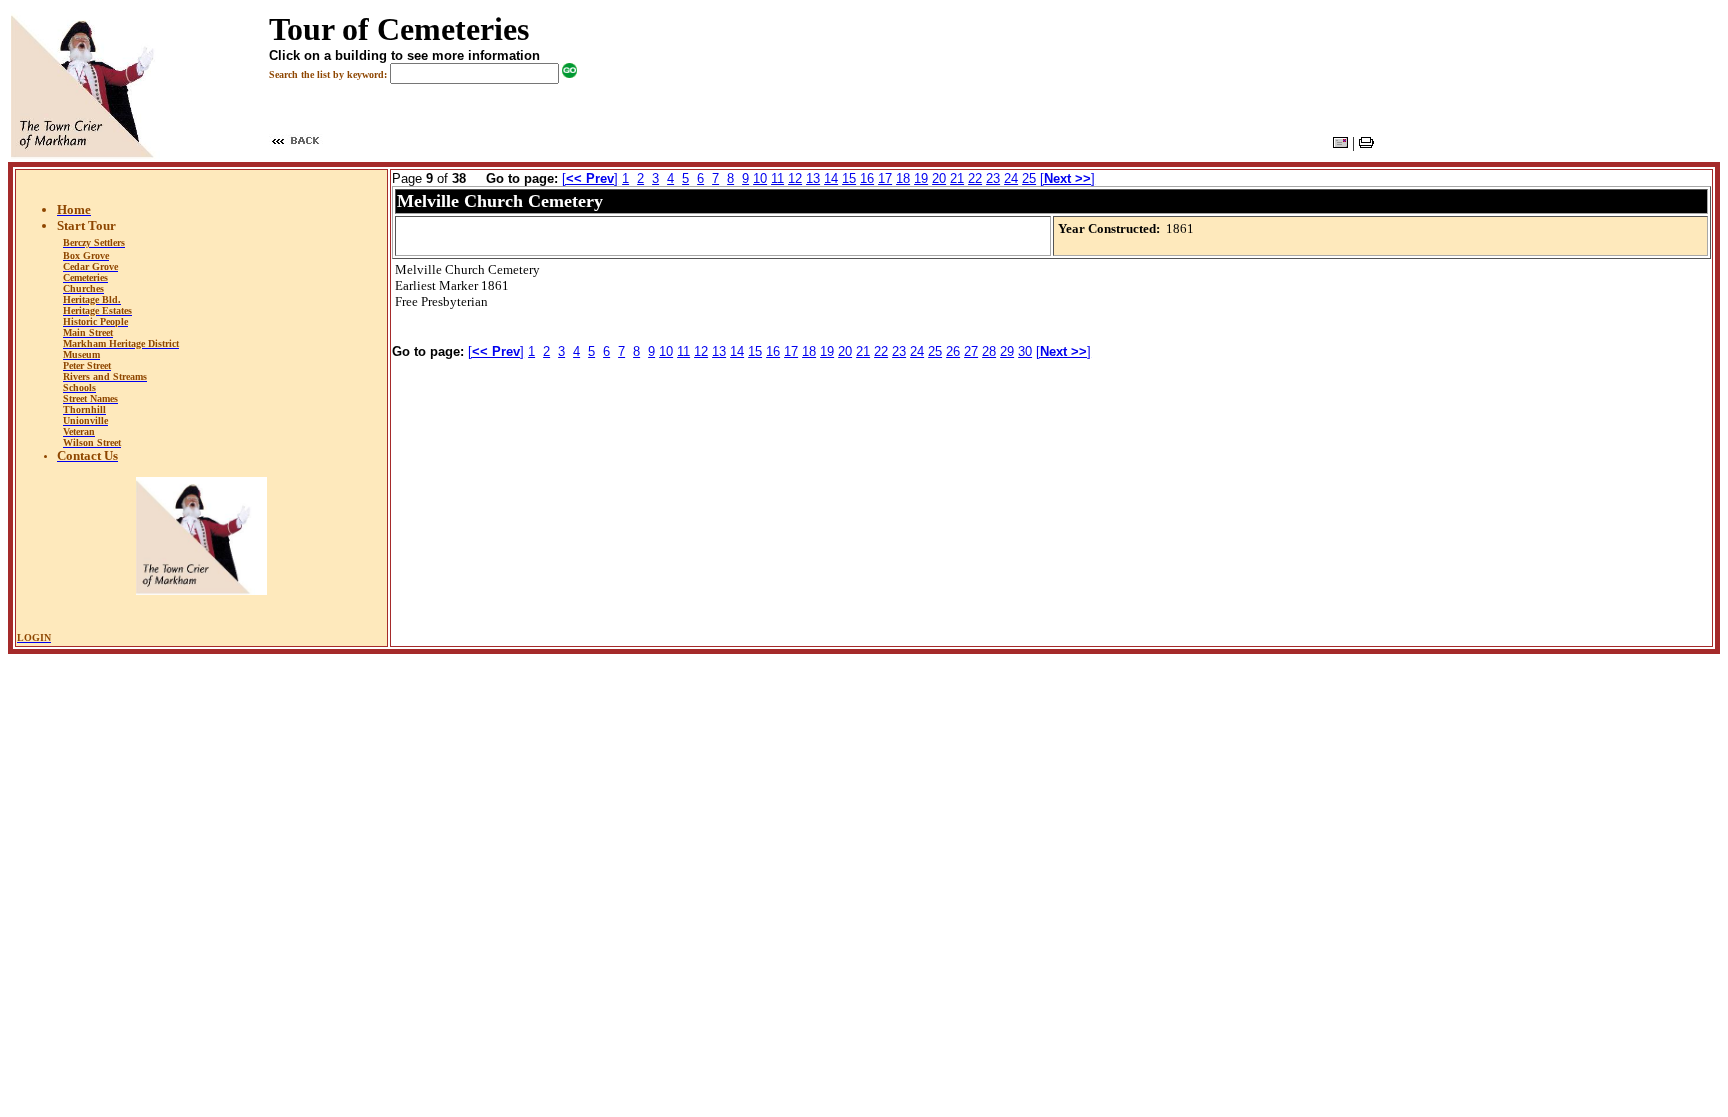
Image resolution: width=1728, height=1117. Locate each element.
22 (975, 178)
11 (777, 178)
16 (867, 178)
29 (1007, 351)
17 (885, 178)
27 (971, 351)
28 (989, 351)
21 (957, 178)
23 (993, 178)
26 (953, 351)
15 (849, 178)
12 (795, 178)
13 (813, 178)
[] (590, 178)
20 (939, 178)
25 (1029, 178)
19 (921, 178)
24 (1011, 178)
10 (760, 178)
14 (831, 178)
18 (903, 178)
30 (1025, 351)
